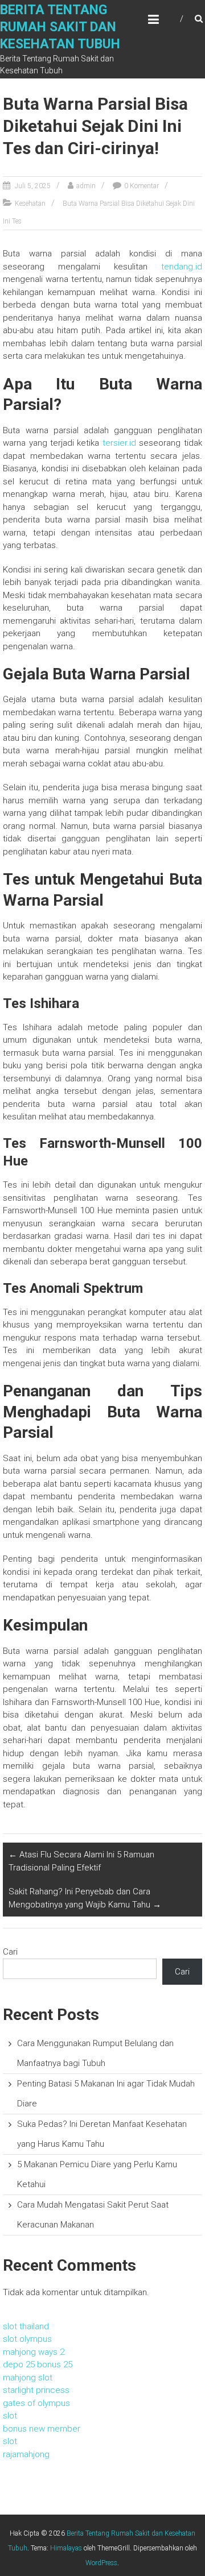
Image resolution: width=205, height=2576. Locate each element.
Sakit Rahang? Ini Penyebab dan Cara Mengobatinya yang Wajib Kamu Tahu (85, 1898)
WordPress (101, 2563)
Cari (10, 1952)
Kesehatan (30, 204)
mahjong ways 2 (34, 2352)
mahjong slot (28, 2378)
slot (10, 2416)
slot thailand (26, 2326)
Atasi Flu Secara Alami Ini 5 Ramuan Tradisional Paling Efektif (81, 1861)
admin (86, 186)
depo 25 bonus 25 (38, 2365)
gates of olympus (36, 2403)
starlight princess (36, 2390)
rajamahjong (26, 2454)
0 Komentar (142, 186)
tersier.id (119, 443)
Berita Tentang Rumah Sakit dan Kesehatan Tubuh (60, 27)
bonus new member (42, 2429)
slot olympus (27, 2339)
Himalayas (66, 2548)
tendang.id (182, 267)
